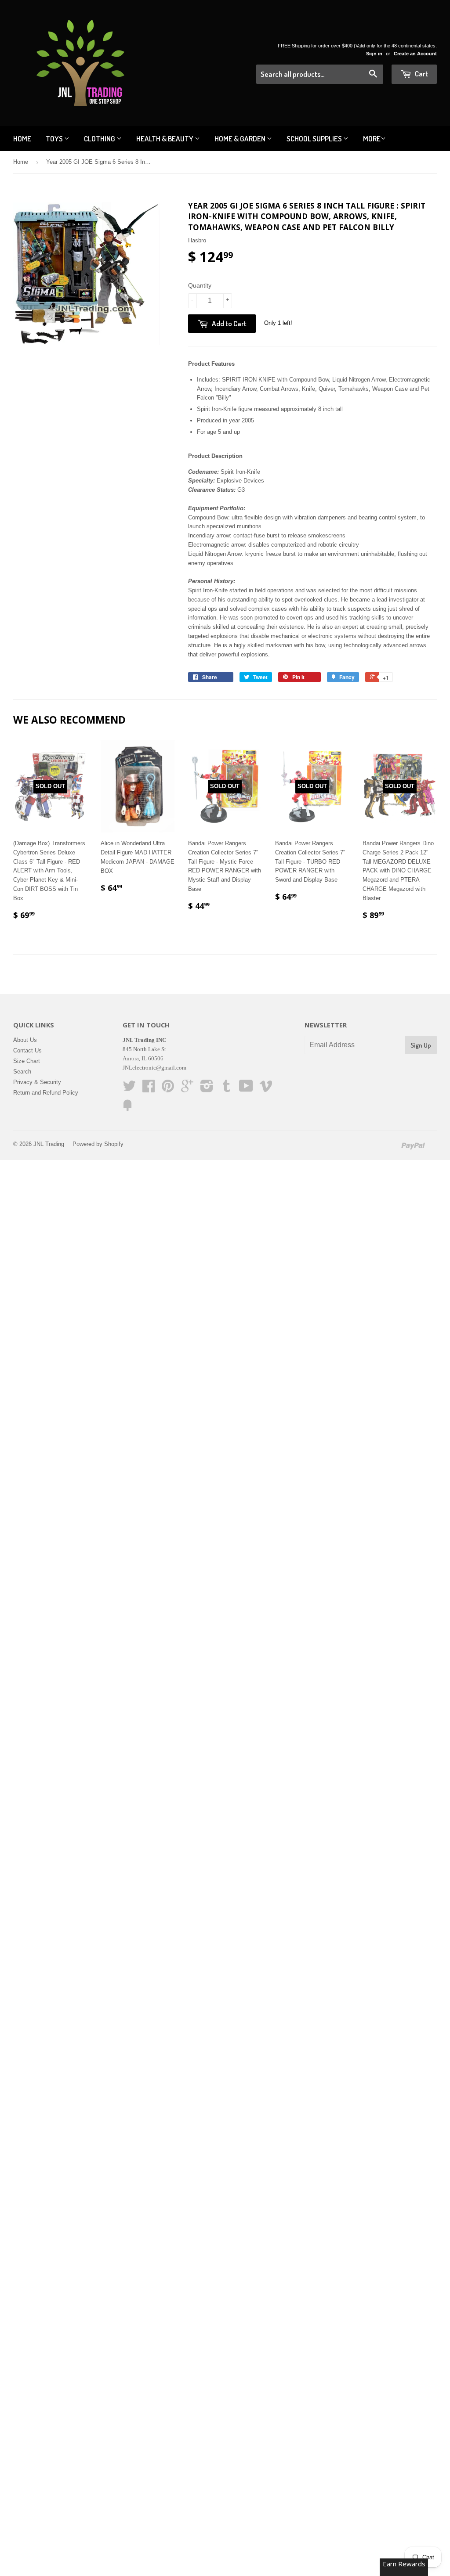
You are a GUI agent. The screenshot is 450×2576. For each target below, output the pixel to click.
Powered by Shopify (98, 1144)
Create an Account (415, 54)
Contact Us (27, 1050)
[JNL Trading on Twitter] (129, 1089)
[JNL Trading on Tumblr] (226, 1089)
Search (22, 1072)
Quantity (200, 285)
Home (22, 139)
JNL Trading (49, 1144)
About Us (25, 1040)
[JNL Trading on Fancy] (127, 1109)
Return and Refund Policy (46, 1093)
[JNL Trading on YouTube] (246, 1089)
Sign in (374, 54)
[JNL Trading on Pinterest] (168, 1089)
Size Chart (27, 1061)
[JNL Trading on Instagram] (207, 1089)
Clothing (100, 139)
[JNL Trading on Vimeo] (266, 1089)
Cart (421, 74)
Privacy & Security (37, 1082)
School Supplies (315, 139)
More (372, 139)
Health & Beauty (165, 139)
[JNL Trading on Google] (187, 1089)
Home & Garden (241, 139)
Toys (55, 139)
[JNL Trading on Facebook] (149, 1089)
